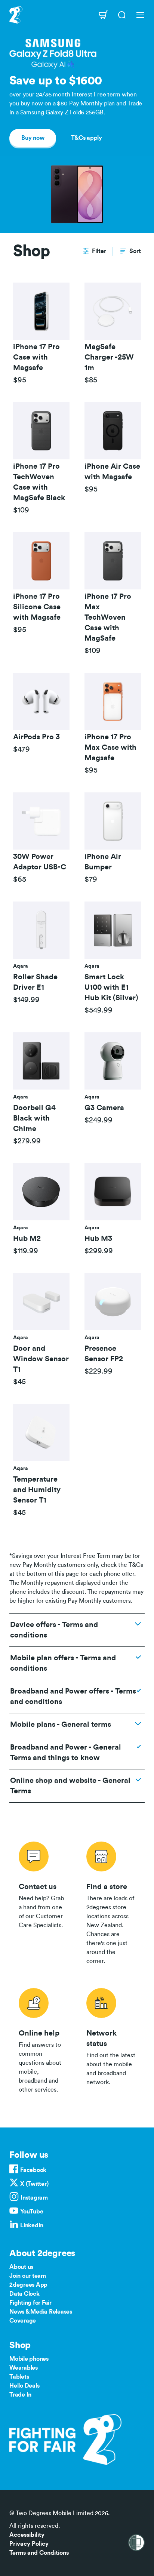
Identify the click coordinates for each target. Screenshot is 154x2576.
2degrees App (28, 2285)
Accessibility (27, 2535)
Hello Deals (24, 2386)
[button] (94, 251)
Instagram (34, 2198)
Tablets (19, 2377)
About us (21, 2267)
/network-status (111, 2039)
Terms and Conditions (39, 2553)
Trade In (20, 2395)
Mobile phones (29, 2359)
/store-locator (111, 1902)
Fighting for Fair (30, 2303)
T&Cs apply (87, 138)
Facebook (33, 2170)
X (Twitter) (34, 2184)
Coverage (23, 2321)
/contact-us (43, 1902)
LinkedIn (32, 2225)
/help (43, 2039)
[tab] (41, 334)
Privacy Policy (29, 2544)
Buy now (33, 138)
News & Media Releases (41, 2312)
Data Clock (24, 2294)
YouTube (32, 2212)
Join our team (28, 2276)
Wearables (24, 2368)
